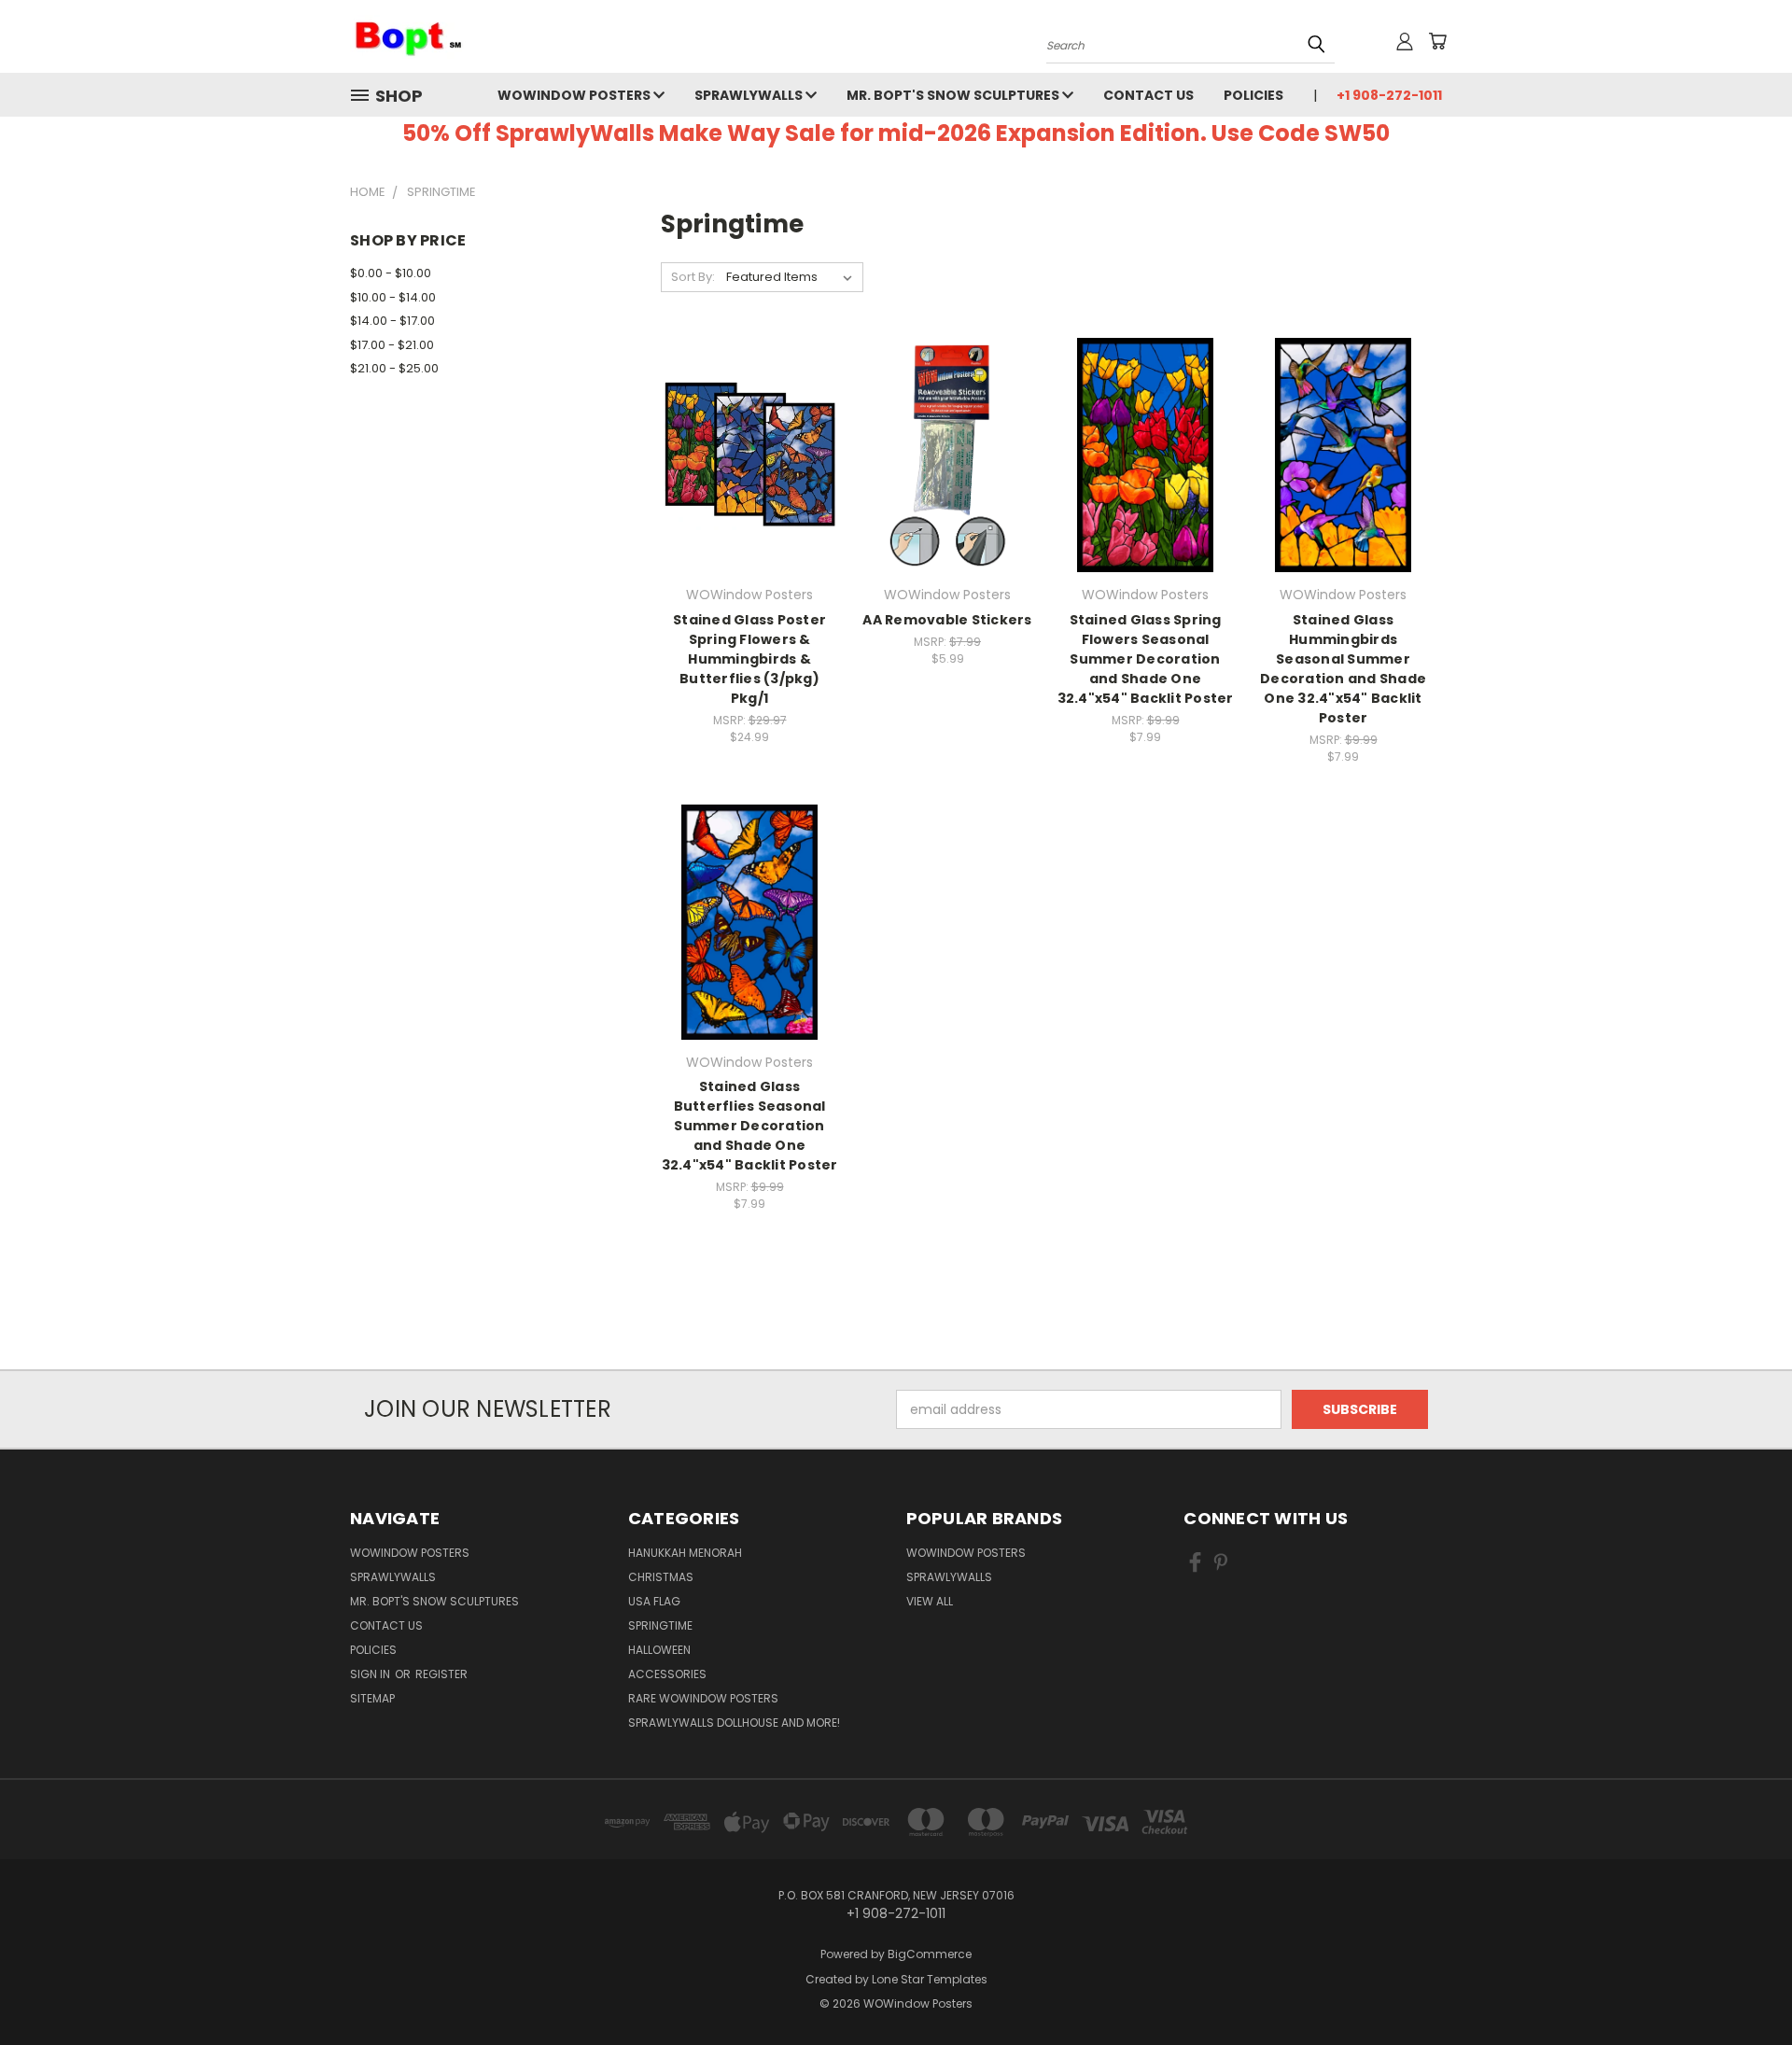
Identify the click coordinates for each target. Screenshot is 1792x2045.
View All (930, 1601)
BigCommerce (930, 1954)
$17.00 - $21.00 (392, 345)
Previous (1743, 1987)
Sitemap (372, 1698)
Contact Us (1148, 95)
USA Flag (654, 1601)
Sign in (371, 1674)
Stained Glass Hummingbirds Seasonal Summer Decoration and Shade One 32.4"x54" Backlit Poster (1343, 669)
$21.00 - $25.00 (394, 368)
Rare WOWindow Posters (703, 1698)
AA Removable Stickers (947, 620)
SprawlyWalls (750, 95)
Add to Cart (750, 488)
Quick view (749, 417)
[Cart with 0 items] (1437, 41)
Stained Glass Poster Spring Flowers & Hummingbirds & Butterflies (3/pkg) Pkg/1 (749, 659)
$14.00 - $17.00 (392, 321)
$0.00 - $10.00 (391, 273)
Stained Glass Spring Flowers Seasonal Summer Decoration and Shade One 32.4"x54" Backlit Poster (1146, 659)
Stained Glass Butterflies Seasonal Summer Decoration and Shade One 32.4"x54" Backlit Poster (750, 1126)
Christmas (661, 1577)
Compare (743, 453)
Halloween (659, 1650)
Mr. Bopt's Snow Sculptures (954, 95)
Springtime (660, 1625)
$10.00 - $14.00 (393, 297)
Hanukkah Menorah (685, 1553)
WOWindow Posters (575, 95)
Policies (1253, 95)
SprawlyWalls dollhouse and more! (734, 1723)
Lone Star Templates (930, 1979)
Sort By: (693, 277)
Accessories (667, 1674)
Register (441, 1674)
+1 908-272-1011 (1389, 95)
